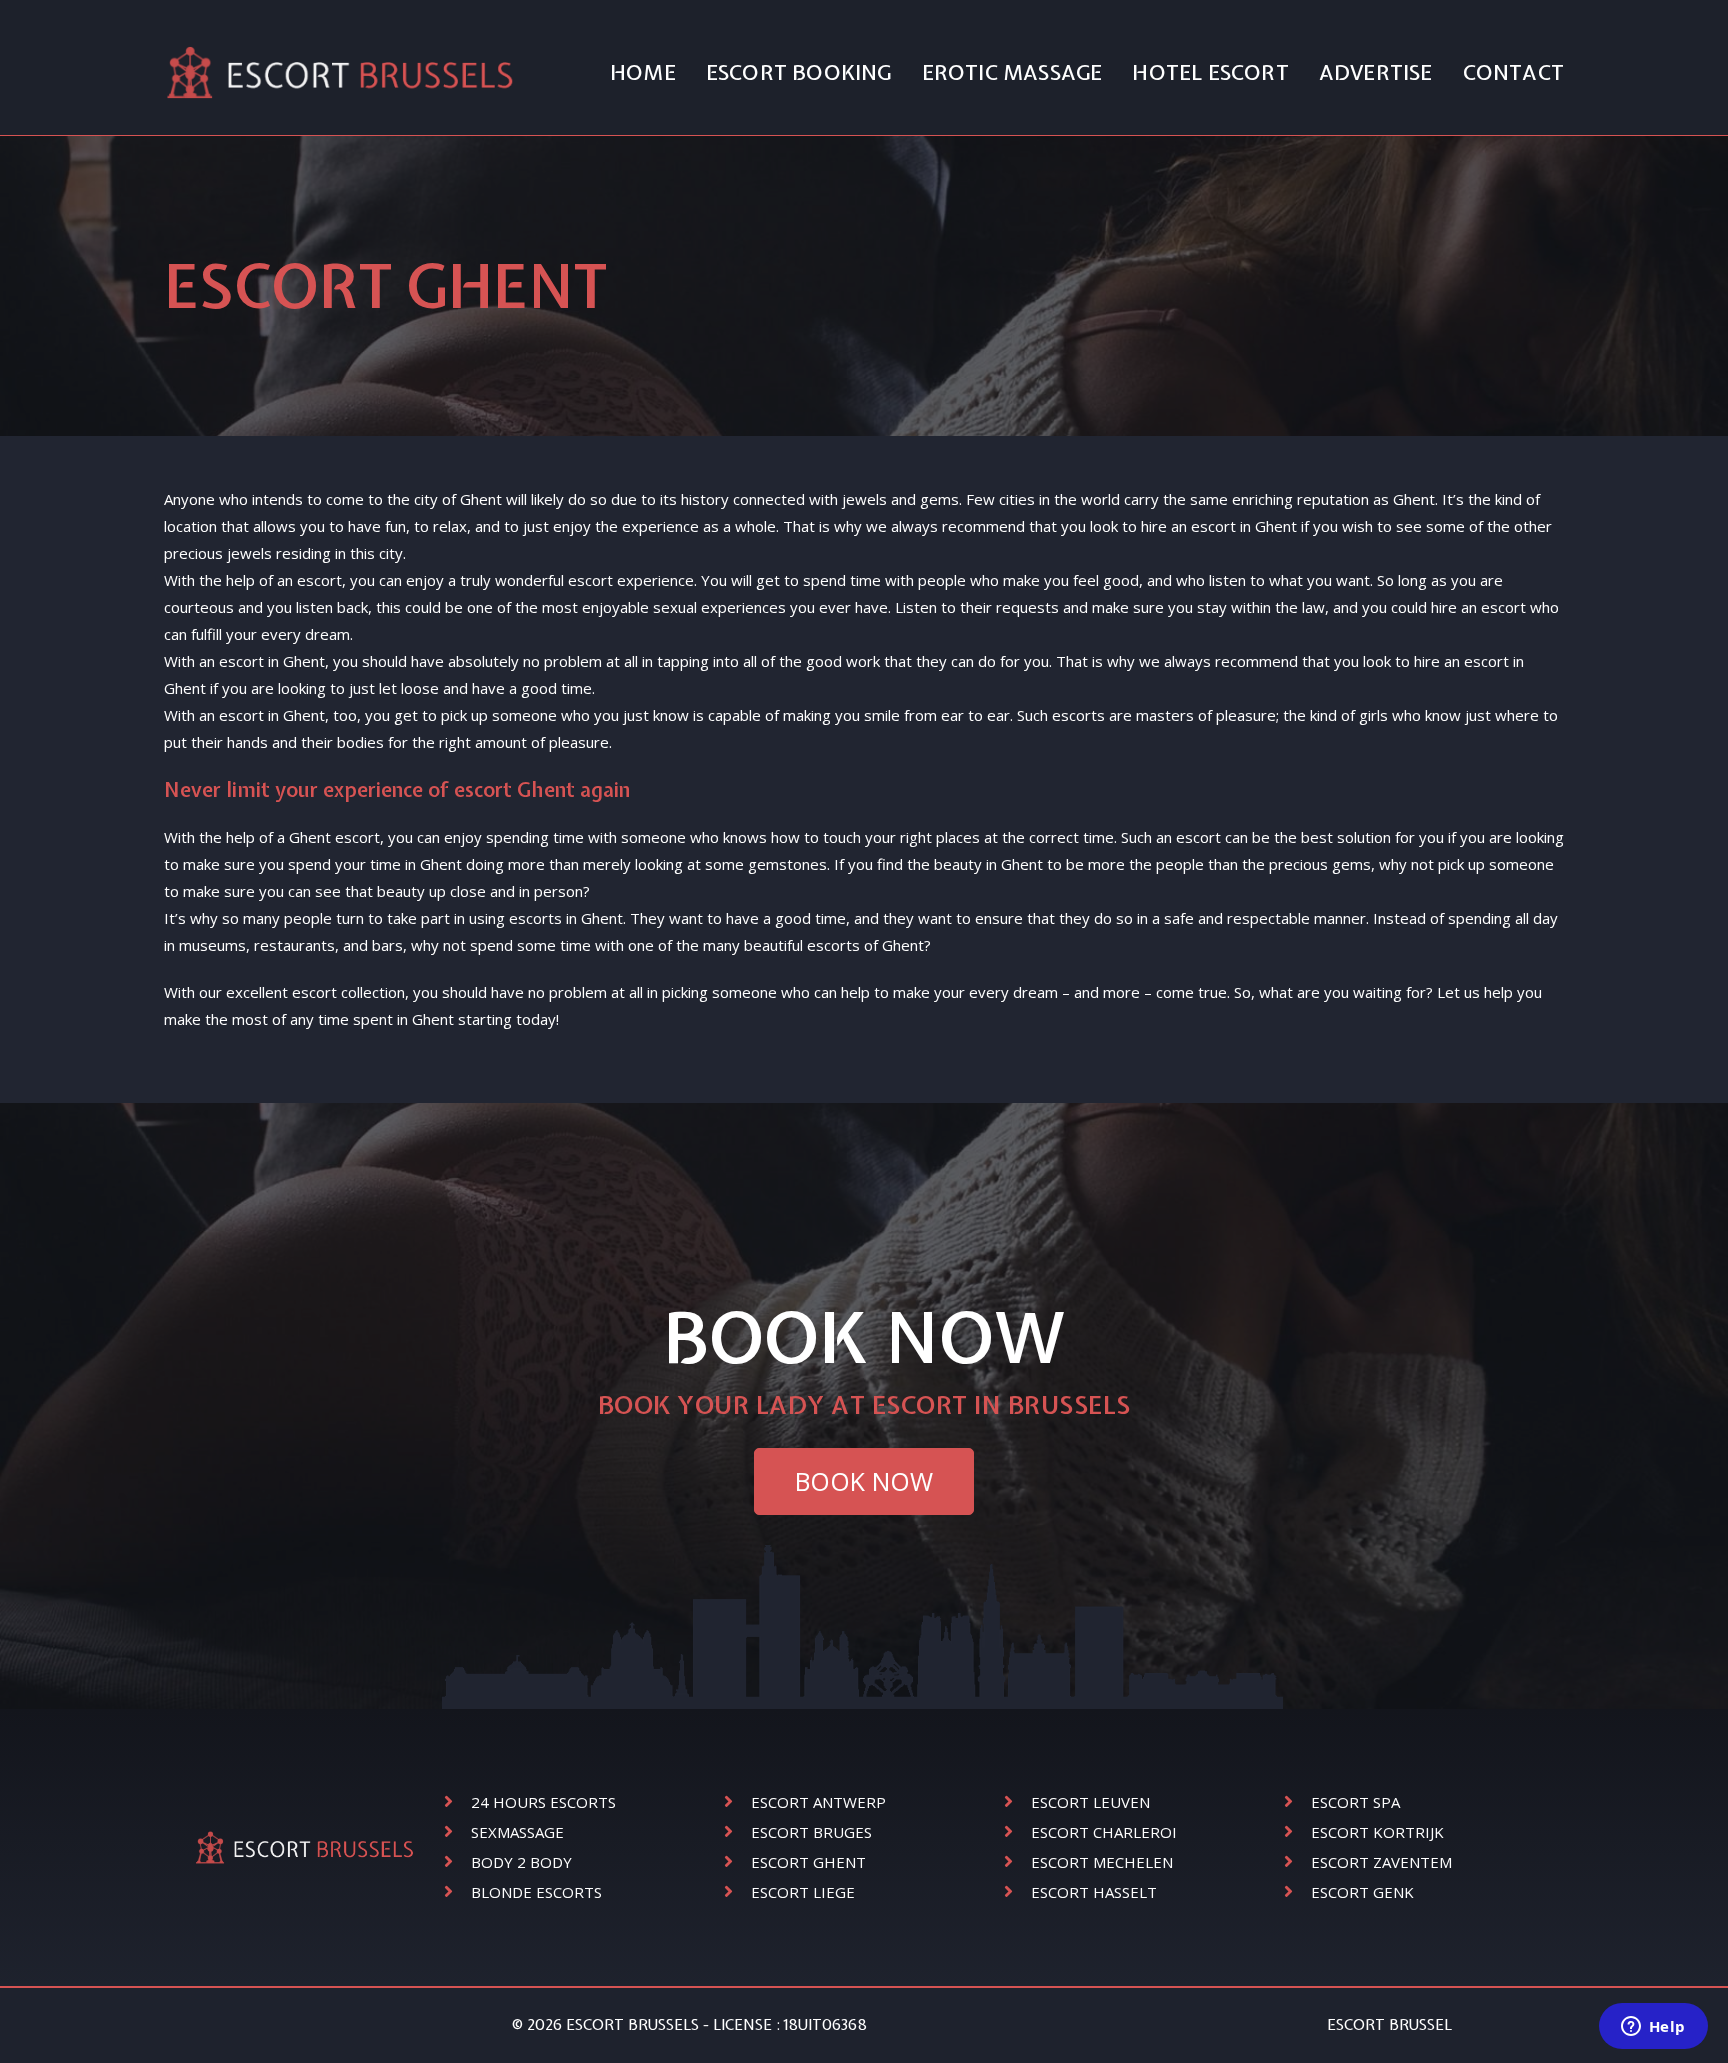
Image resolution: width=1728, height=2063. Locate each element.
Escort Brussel (1389, 2025)
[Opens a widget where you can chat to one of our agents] (1653, 2028)
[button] (864, 1481)
